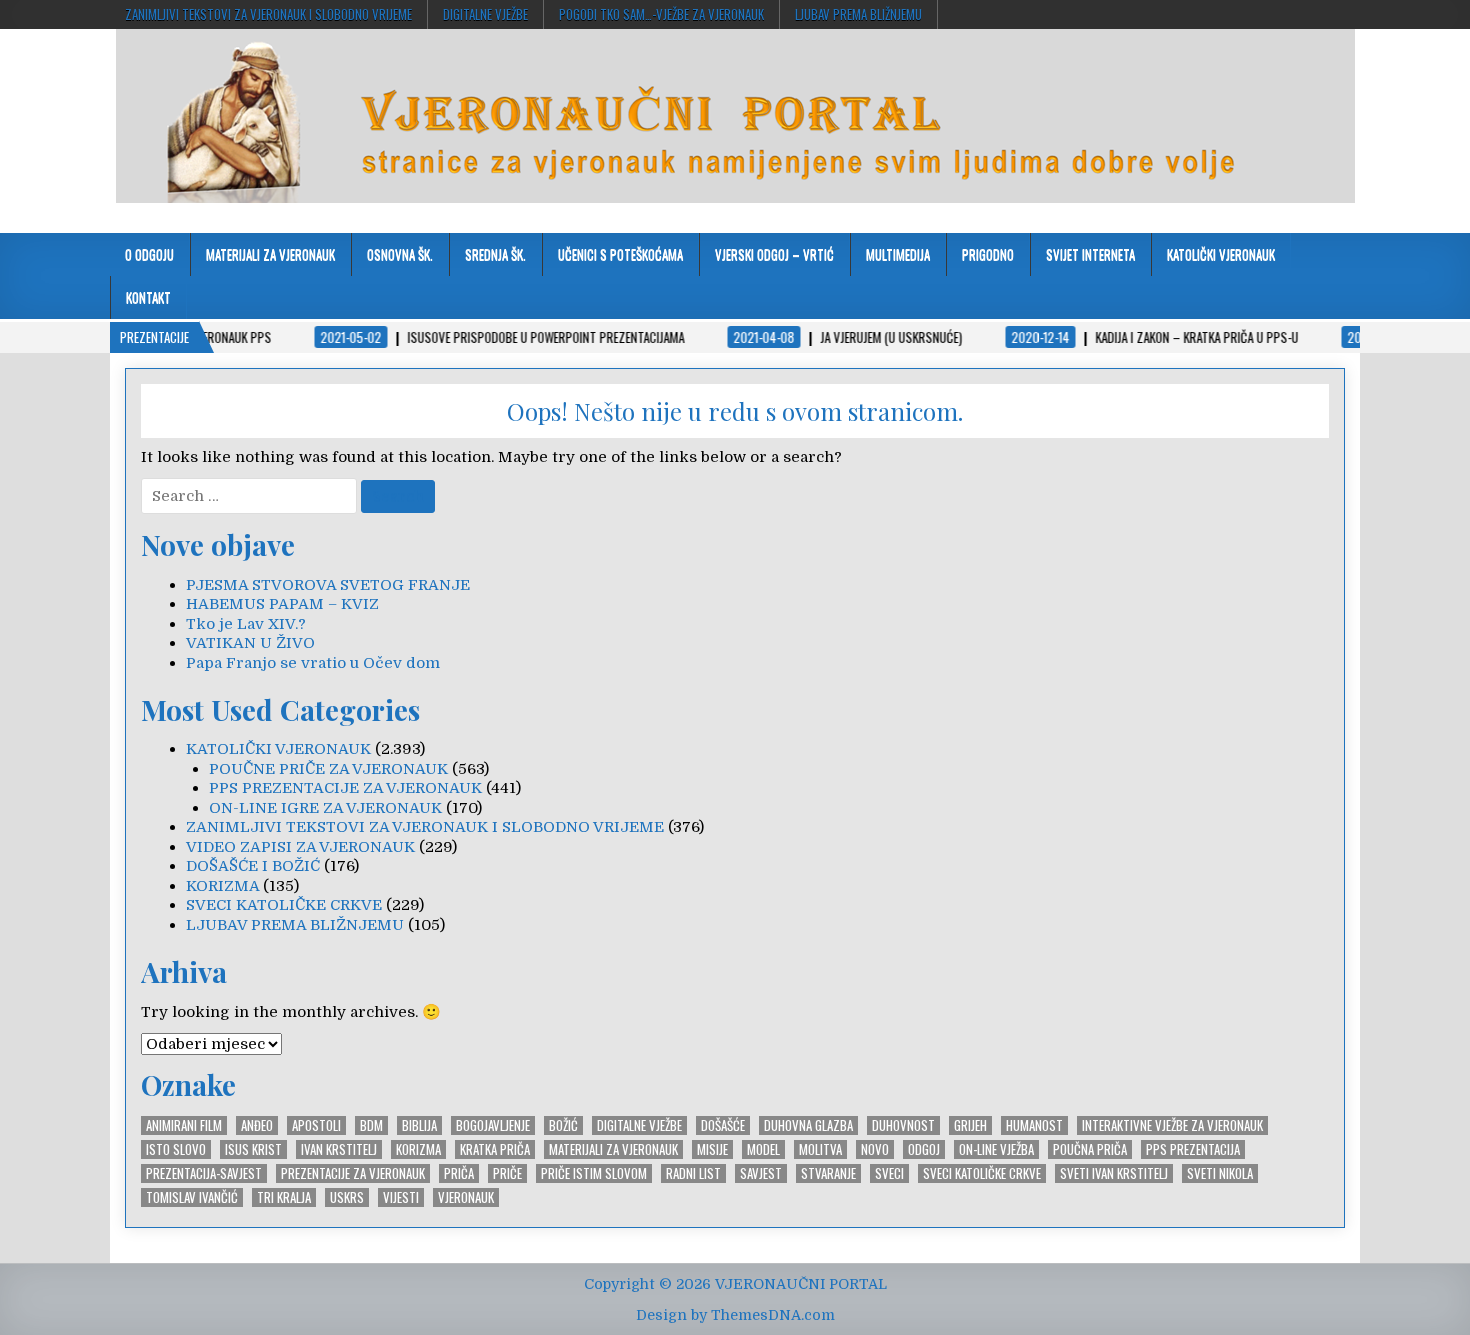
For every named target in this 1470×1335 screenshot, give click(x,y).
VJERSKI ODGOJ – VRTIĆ (774, 254)
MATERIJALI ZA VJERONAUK (270, 254)
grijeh (970, 1125)
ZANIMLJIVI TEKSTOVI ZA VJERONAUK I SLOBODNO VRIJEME (268, 14)
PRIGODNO (988, 254)
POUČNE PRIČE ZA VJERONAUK (328, 769)
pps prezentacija (1193, 1149)
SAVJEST (761, 1173)
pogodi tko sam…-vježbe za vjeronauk (661, 14)
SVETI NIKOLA (1220, 1173)
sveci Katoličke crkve (982, 1173)
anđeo (257, 1125)
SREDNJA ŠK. (495, 254)
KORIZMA (222, 886)
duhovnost (903, 1125)
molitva (820, 1149)
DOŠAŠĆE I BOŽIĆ (253, 866)
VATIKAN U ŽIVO (250, 643)
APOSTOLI (316, 1125)
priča (459, 1173)
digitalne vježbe (485, 14)
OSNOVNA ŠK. (400, 254)
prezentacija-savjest (204, 1173)
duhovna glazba (808, 1125)
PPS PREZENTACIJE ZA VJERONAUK (345, 788)
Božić (563, 1125)
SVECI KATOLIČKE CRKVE (284, 905)
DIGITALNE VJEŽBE (639, 1125)
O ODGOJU (149, 254)
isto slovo (176, 1149)
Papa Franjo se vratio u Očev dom (313, 663)
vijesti (401, 1197)
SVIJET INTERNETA (1090, 254)
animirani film (184, 1125)
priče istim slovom (594, 1173)
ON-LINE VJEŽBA (996, 1149)
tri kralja (284, 1197)
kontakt (148, 297)
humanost (1034, 1125)
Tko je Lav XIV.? (246, 624)
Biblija (419, 1125)
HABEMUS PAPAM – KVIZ (282, 604)
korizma (418, 1149)
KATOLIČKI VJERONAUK (1221, 254)
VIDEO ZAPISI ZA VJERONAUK (300, 847)
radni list (693, 1173)
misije (712, 1149)
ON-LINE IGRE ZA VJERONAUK (325, 808)
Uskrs (347, 1197)
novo (875, 1149)
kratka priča (495, 1149)
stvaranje (828, 1173)
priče (507, 1173)
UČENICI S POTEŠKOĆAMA (620, 254)
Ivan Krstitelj (339, 1149)
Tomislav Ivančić (192, 1197)
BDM (371, 1125)
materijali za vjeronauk (613, 1149)
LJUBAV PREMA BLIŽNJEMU (858, 14)
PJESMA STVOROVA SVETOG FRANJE (328, 585)
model (763, 1149)
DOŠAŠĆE (723, 1125)
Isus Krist (253, 1149)
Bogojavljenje (493, 1125)
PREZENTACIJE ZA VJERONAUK (353, 1173)
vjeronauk (466, 1197)
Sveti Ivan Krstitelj (1114, 1173)
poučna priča (1090, 1149)
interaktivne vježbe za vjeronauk (1172, 1125)
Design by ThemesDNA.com (735, 1315)
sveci (889, 1173)
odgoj (924, 1149)
